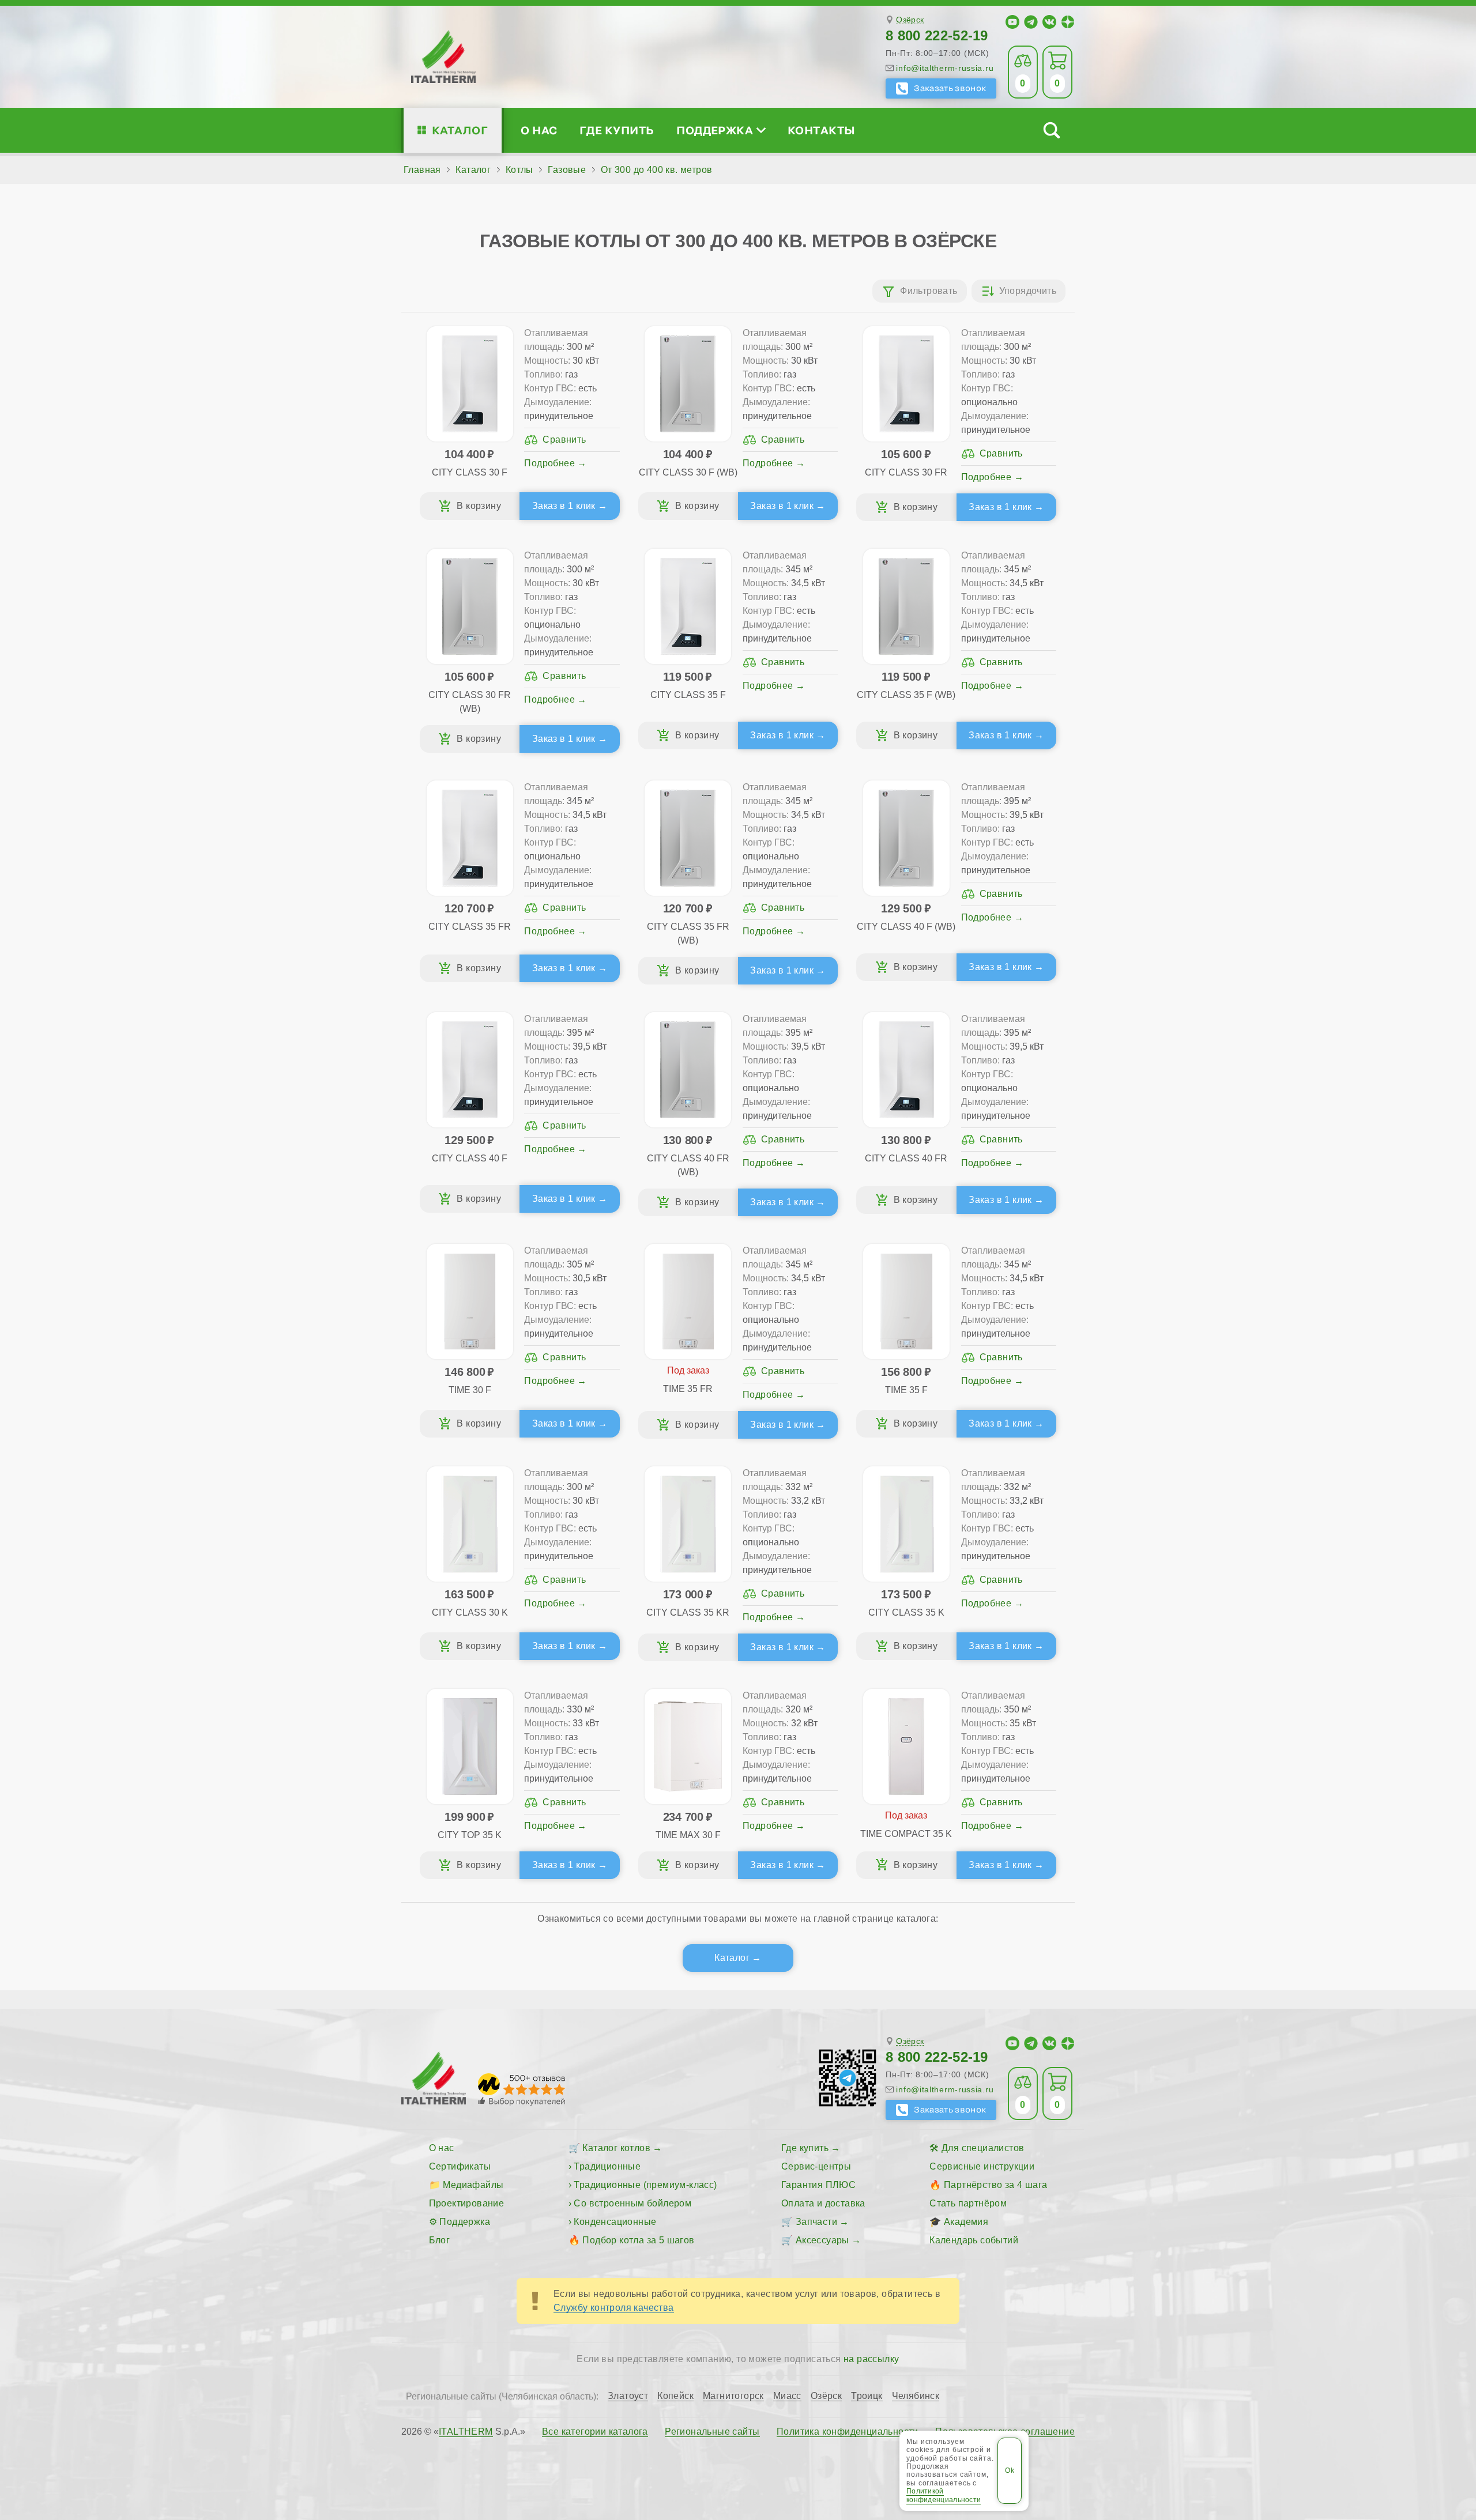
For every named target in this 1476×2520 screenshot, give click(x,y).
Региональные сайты (712, 2432)
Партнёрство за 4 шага (995, 2185)
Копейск (675, 2396)
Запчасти (816, 2222)
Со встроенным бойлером (632, 2203)
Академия (966, 2222)
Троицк (867, 2396)
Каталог (460, 130)
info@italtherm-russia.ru (945, 68)
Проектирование (467, 2203)
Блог (440, 2240)
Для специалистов (983, 2148)
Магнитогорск (733, 2396)
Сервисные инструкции (982, 2166)
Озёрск (910, 20)
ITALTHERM (466, 2432)
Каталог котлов (616, 2148)
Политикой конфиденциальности (944, 2495)
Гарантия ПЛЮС (818, 2185)
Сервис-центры (816, 2166)
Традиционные (607, 2166)
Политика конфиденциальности (848, 2432)
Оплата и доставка (823, 2203)
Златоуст (628, 2396)
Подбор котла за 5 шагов (638, 2240)
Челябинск (916, 2396)
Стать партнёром (968, 2203)
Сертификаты (460, 2166)
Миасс (787, 2396)
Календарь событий (974, 2240)
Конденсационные (615, 2222)
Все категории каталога (595, 2432)
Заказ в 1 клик (564, 506)
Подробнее (549, 463)
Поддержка (715, 130)
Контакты (822, 130)
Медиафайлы (473, 2185)
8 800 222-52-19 (937, 35)
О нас (539, 130)
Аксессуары (822, 2240)
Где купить (617, 130)
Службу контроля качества (614, 2308)
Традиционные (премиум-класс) (645, 2185)
